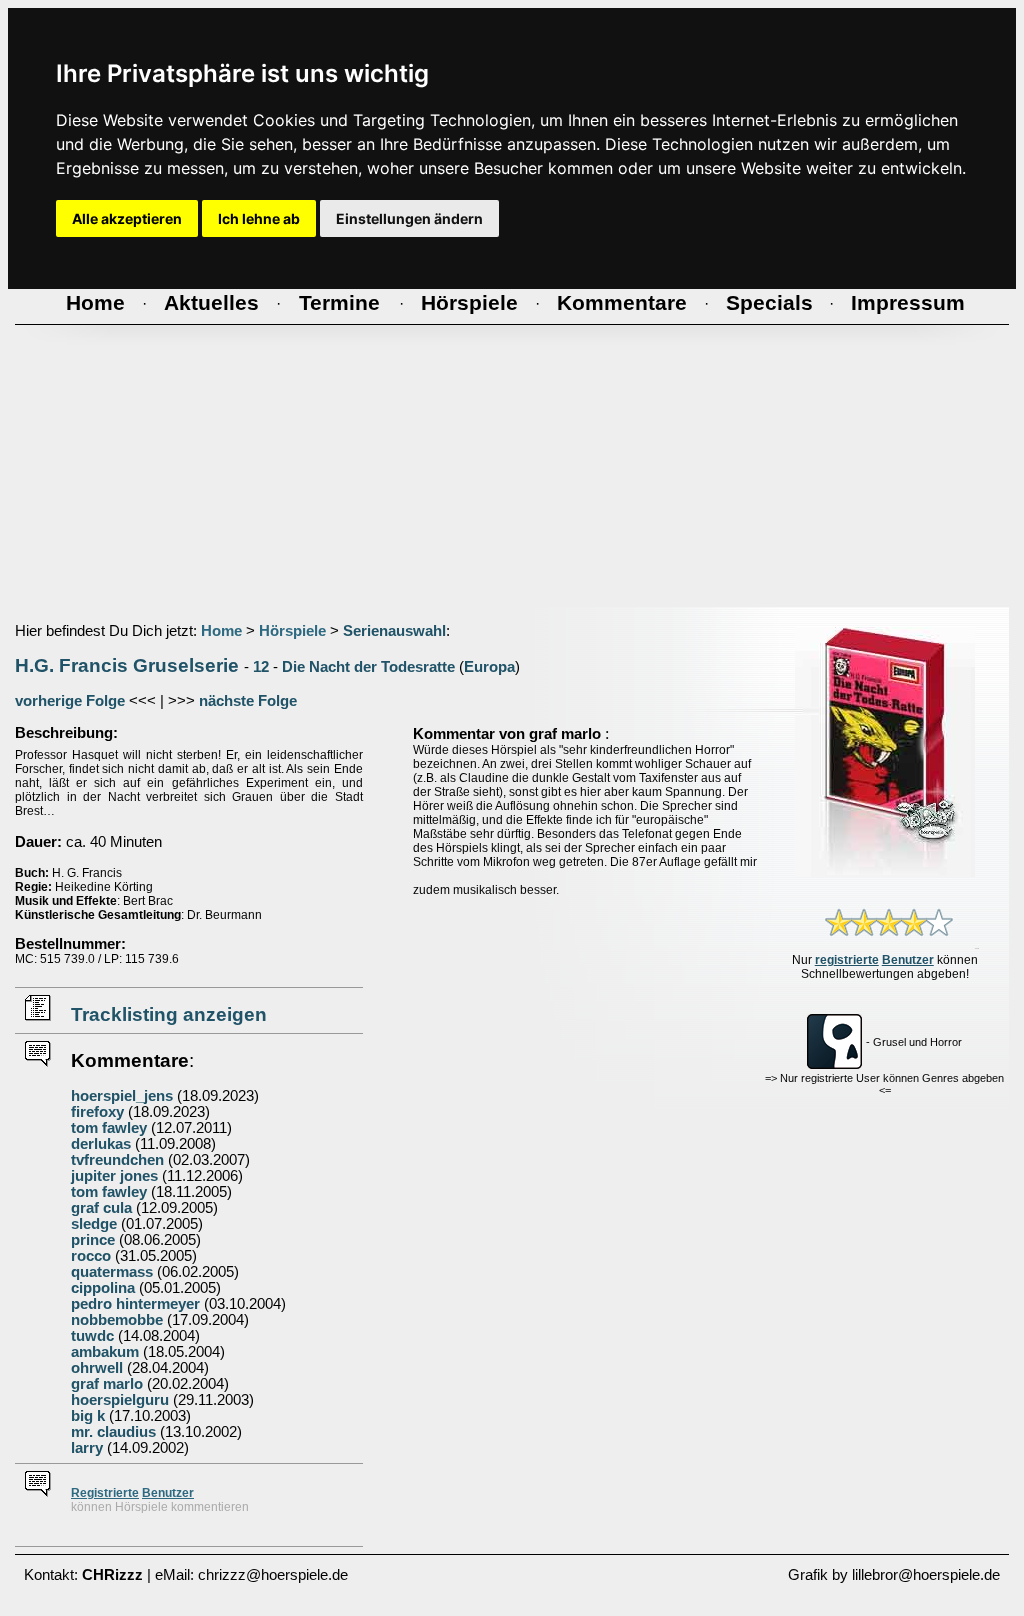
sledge (94, 1224)
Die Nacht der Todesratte (368, 667)
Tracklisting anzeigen (169, 1014)
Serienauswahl (394, 631)
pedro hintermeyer (135, 1304)
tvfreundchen (117, 1160)
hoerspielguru (120, 1400)
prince (93, 1240)
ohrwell (97, 1368)
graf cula (101, 1208)
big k (88, 1416)
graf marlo (107, 1384)
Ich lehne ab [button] (259, 218)
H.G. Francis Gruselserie (127, 665)
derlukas (101, 1144)
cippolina (103, 1288)
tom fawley (109, 1128)
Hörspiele (292, 631)
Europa (489, 667)
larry (87, 1448)
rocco (91, 1256)
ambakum (105, 1352)
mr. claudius (115, 1432)
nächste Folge (248, 701)
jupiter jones (114, 1176)
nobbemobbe (117, 1320)
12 (261, 667)
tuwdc (92, 1336)
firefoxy (97, 1112)
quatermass (112, 1272)
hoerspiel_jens (122, 1096)
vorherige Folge (70, 701)
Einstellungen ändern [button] (409, 218)
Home (221, 631)
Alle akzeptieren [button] (127, 218)
